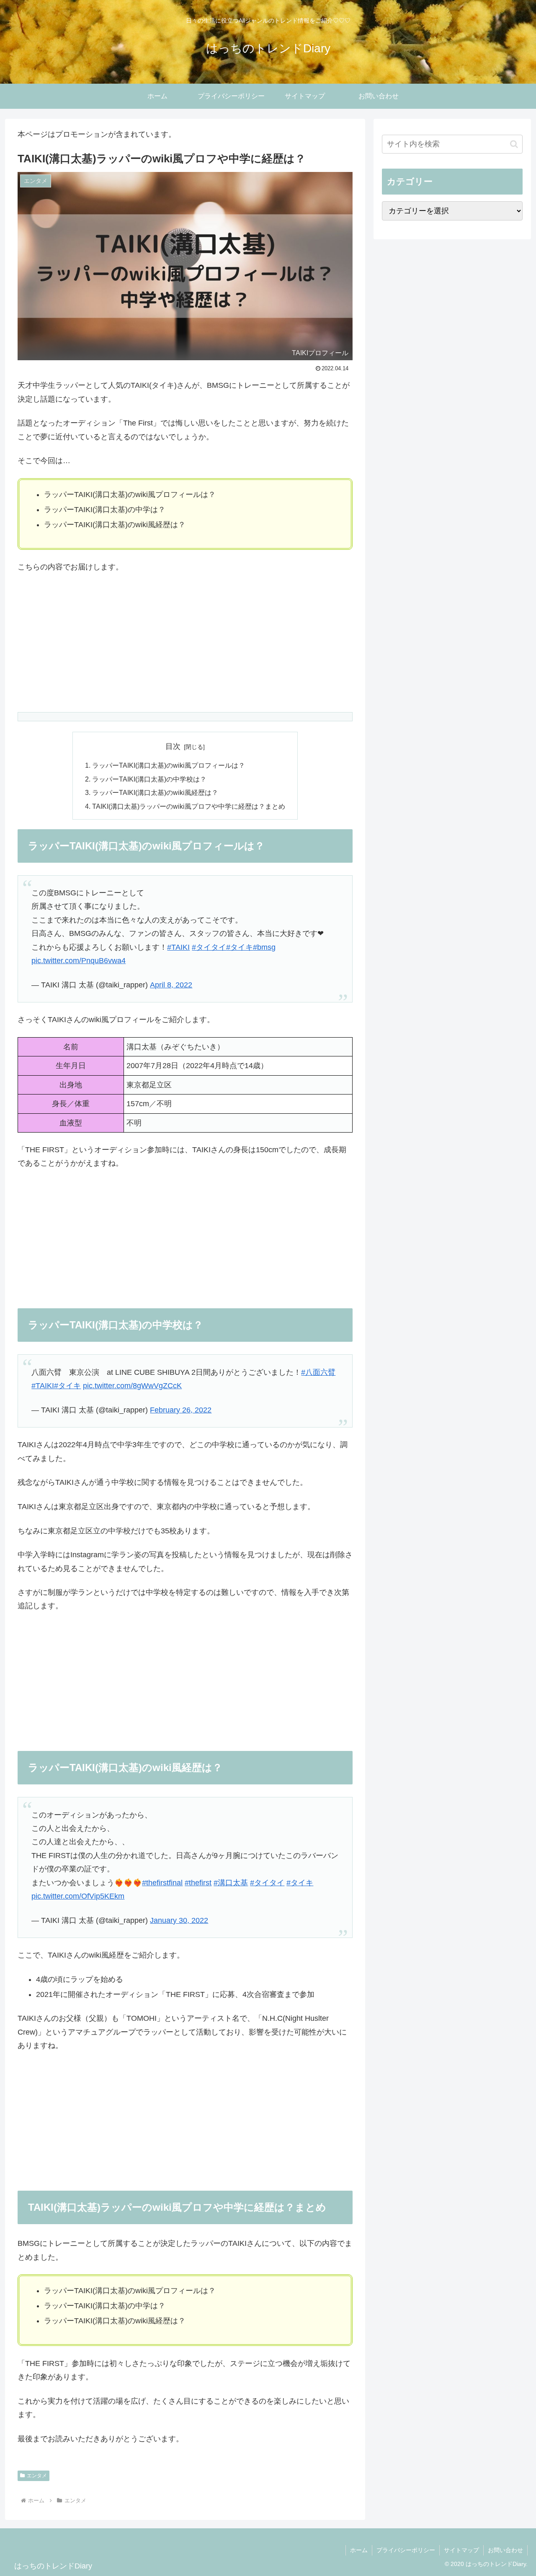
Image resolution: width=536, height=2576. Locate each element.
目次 (173, 746)
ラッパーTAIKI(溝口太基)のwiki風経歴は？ (155, 792)
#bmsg (264, 947)
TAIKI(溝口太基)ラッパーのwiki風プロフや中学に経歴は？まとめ (189, 806)
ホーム (359, 2550)
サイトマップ (461, 2550)
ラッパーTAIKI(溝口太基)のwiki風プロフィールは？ (169, 765)
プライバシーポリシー (406, 2550)
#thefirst (198, 1883)
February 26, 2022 (181, 1410)
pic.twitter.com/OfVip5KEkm (78, 1896)
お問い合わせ (505, 2550)
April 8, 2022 (171, 985)
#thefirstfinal (162, 1883)
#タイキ (240, 947)
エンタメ (37, 2476)
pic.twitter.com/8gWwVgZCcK (132, 1386)
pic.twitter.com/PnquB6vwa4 (79, 961)
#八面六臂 (318, 1372)
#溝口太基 (231, 1883)
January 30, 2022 (179, 1920)
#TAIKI (178, 947)
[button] (514, 144)
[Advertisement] (185, 643)
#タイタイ (209, 947)
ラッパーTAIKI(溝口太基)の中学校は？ (149, 779)
